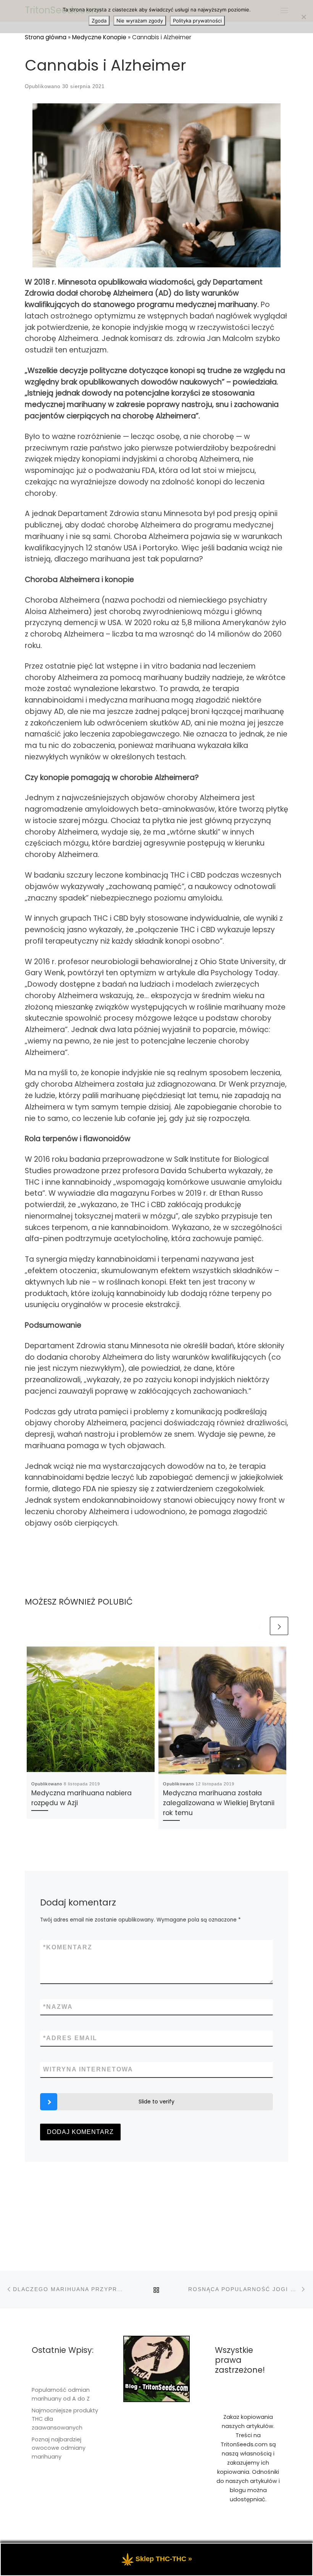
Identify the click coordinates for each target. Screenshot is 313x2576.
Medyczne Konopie (99, 37)
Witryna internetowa (88, 2069)
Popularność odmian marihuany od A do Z (61, 2394)
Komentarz (68, 1947)
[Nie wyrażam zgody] (303, 17)
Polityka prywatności (197, 21)
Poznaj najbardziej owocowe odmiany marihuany (59, 2448)
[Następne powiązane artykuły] (279, 1626)
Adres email (70, 2038)
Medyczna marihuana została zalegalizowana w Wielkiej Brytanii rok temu (219, 1803)
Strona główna (46, 37)
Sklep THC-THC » (164, 2559)
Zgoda (99, 21)
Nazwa (58, 2007)
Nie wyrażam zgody (140, 21)
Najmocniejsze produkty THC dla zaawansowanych (65, 2419)
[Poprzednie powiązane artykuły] (259, 1626)
